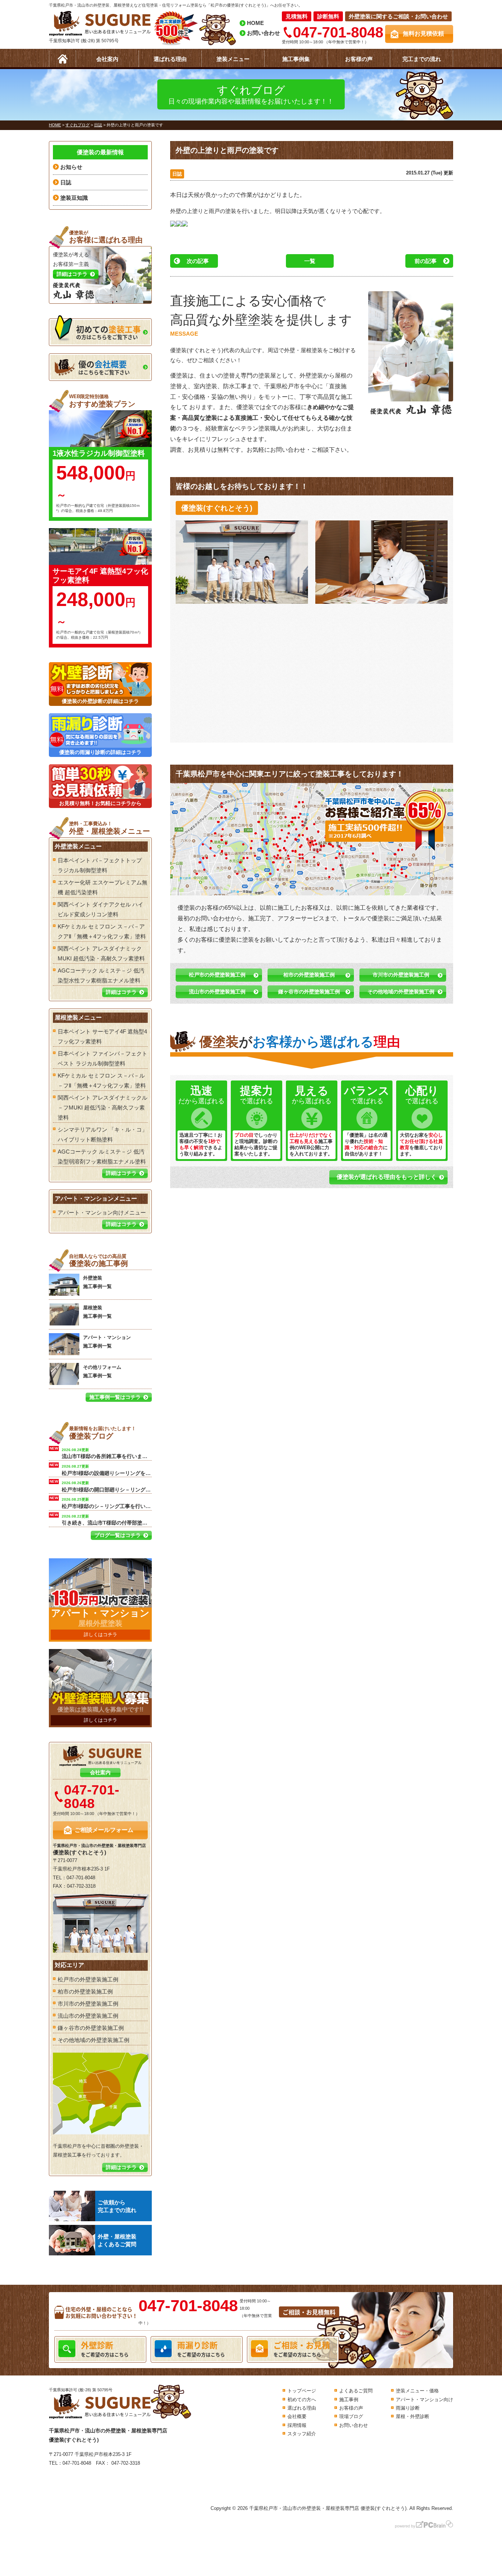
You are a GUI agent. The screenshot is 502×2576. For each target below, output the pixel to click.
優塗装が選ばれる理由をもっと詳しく (387, 1177)
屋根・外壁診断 (413, 2416)
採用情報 (297, 2425)
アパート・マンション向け (424, 2400)
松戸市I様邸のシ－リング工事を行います (107, 1502)
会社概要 (297, 2416)
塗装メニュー (233, 59)
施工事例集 (296, 59)
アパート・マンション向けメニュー (102, 1213)
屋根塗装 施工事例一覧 (97, 1312)
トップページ (302, 2391)
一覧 (310, 261)
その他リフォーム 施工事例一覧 (102, 1371)
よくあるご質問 (356, 2391)
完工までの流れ (422, 59)
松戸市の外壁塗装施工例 (217, 975)
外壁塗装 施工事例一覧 (97, 1282)
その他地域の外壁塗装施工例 (401, 992)
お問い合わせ (263, 33)
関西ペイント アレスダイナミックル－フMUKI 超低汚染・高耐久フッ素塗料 (103, 1107)
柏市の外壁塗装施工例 (309, 975)
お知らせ (71, 167)
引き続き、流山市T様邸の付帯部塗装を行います (107, 1519)
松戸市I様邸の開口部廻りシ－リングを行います (107, 1486)
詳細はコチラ (121, 992)
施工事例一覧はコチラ (115, 1397)
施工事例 (349, 2400)
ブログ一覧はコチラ (118, 1535)
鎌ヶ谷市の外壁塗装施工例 (309, 992)
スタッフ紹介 (302, 2434)
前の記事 (426, 261)
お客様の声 (359, 59)
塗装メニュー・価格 (417, 2391)
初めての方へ (302, 2400)
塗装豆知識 (74, 198)
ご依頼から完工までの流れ (117, 2206)
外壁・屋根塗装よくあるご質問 (117, 2240)
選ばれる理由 (170, 59)
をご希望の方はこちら (105, 2348)
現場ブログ (351, 2416)
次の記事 (198, 261)
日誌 (177, 174)
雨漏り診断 (408, 2408)
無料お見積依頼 (423, 34)
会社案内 (107, 59)
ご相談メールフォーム (104, 1830)
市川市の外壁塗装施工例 (401, 975)
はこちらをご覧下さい (104, 367)
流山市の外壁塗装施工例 (217, 992)
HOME (255, 23)
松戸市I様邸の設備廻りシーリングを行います (107, 1469)
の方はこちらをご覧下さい (108, 332)
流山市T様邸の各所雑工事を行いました (107, 1453)
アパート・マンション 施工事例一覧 (107, 1342)
